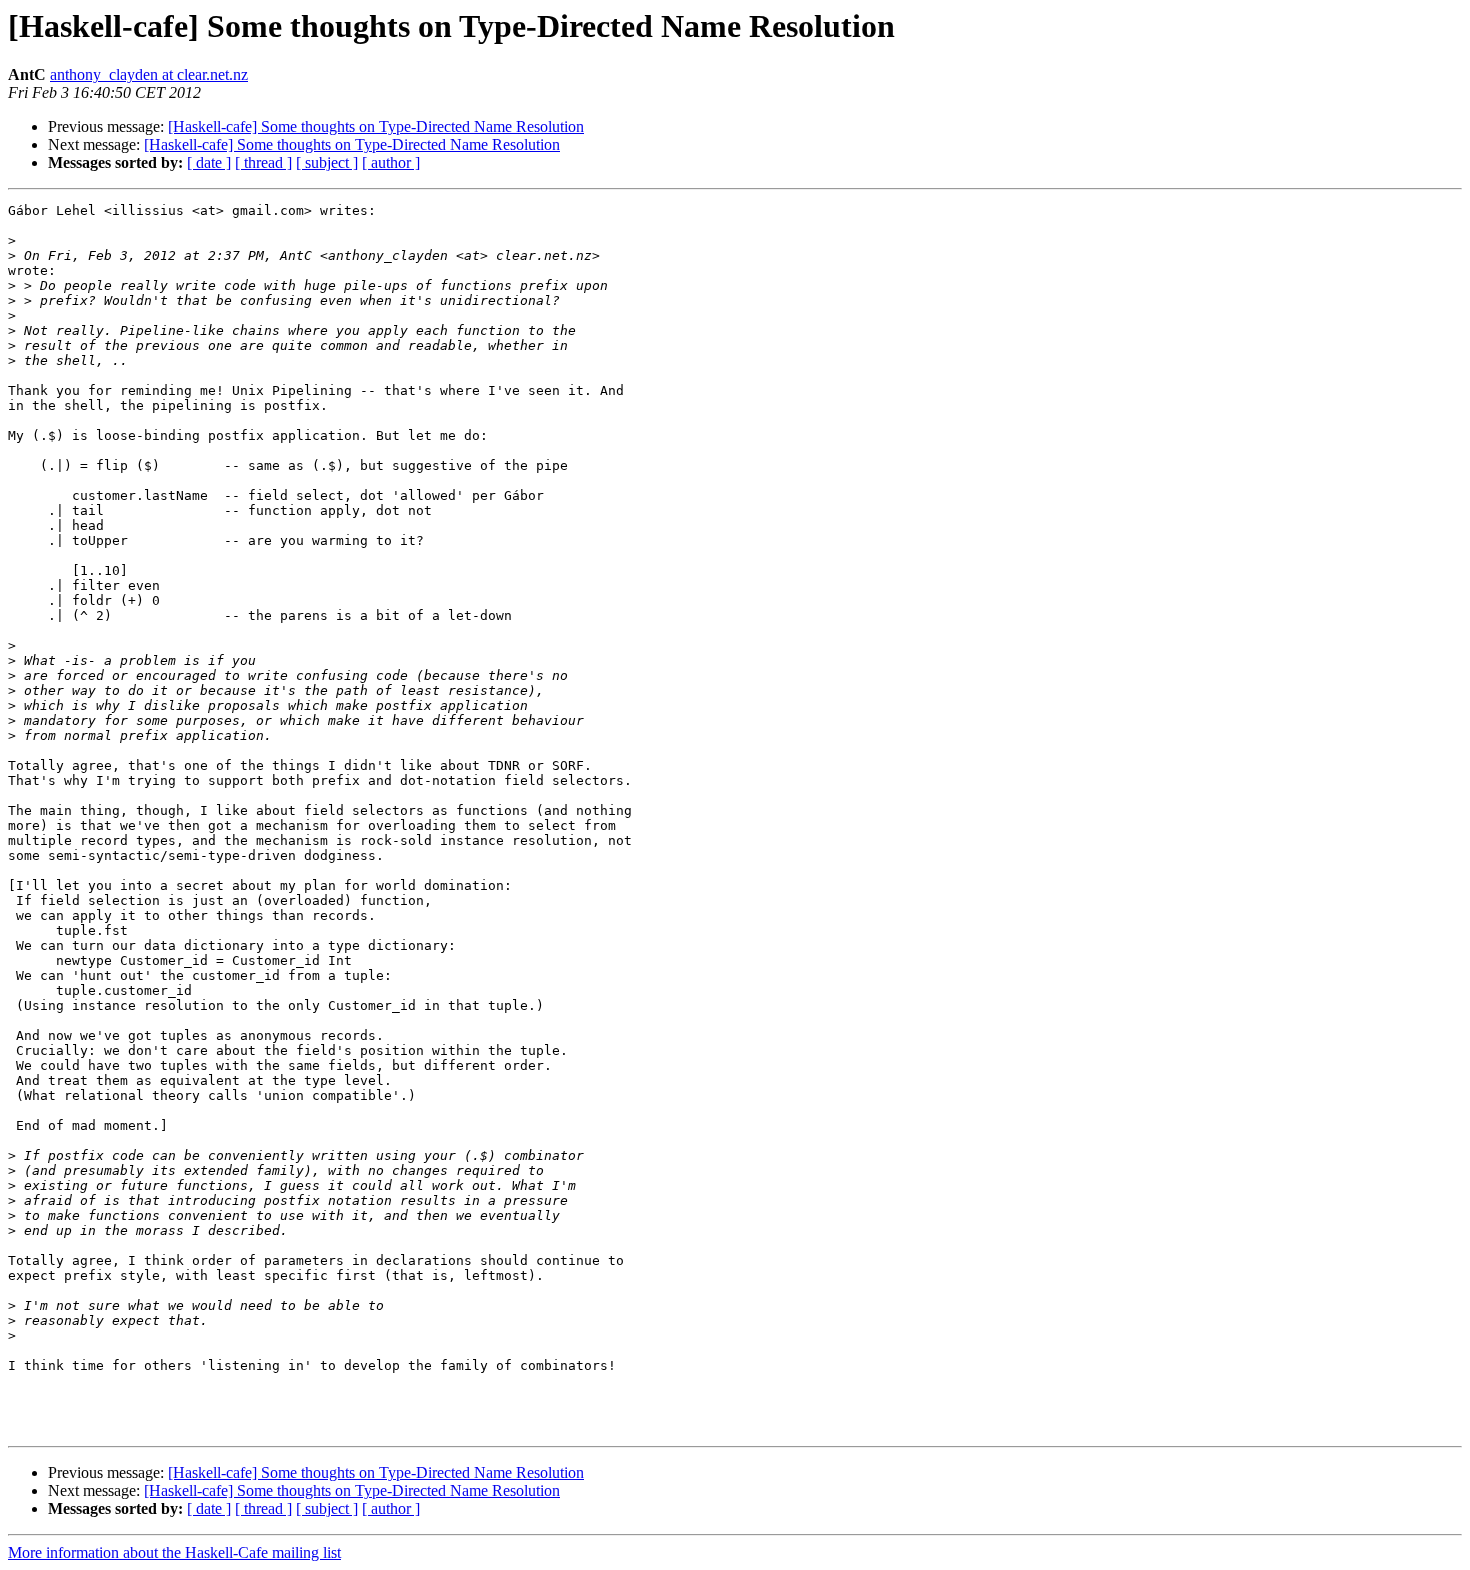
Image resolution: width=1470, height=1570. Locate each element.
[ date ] (209, 162)
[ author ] (391, 162)
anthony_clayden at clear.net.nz (149, 74)
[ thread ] (263, 162)
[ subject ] (327, 162)
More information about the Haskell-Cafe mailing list (174, 1552)
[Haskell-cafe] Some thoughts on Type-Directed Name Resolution (376, 126)
